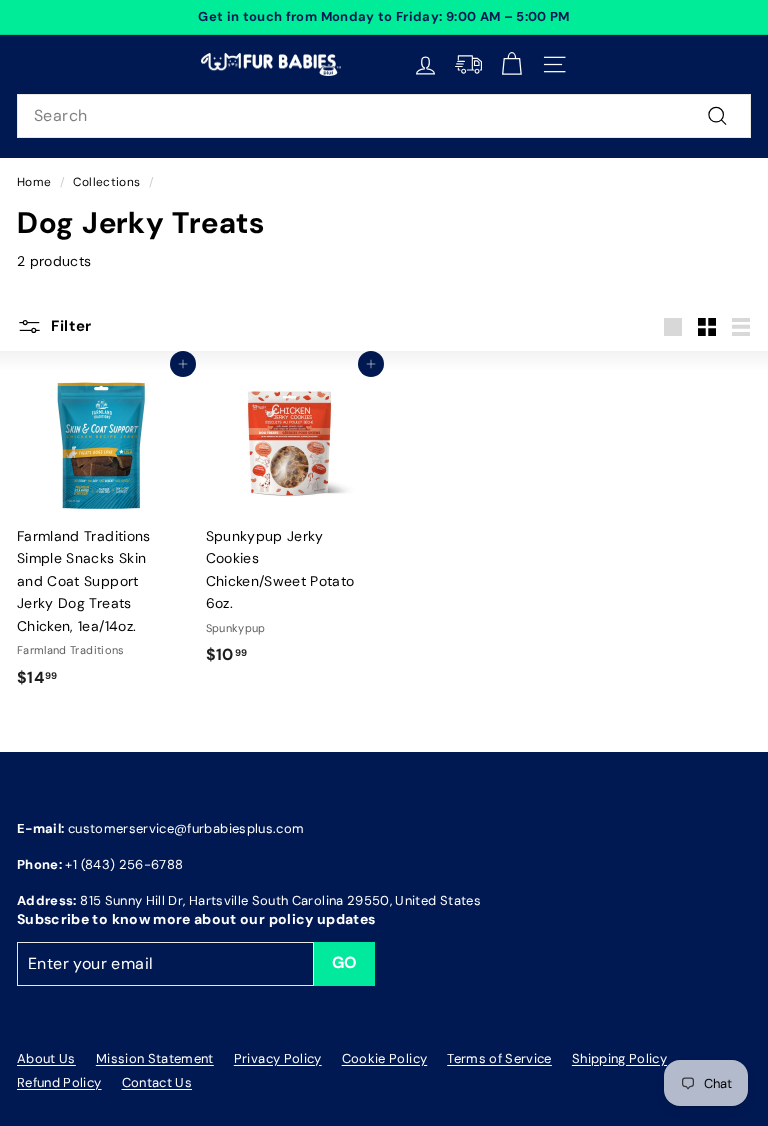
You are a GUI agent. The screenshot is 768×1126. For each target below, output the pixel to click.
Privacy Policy (278, 1058)
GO (345, 962)
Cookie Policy (385, 1058)
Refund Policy (59, 1082)
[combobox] (384, 116)
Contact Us (157, 1082)
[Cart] (511, 64)
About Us (46, 1058)
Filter (71, 326)
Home (34, 182)
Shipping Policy (619, 1058)
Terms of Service (499, 1058)
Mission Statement (155, 1058)
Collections (106, 182)
